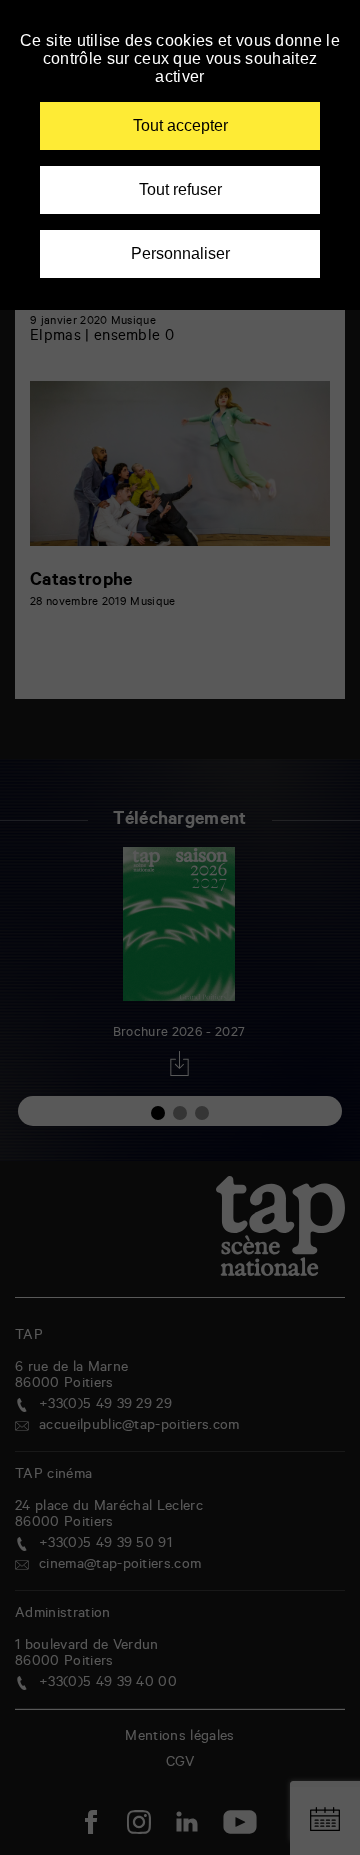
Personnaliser (180, 253)
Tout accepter (180, 125)
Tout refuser (180, 189)
